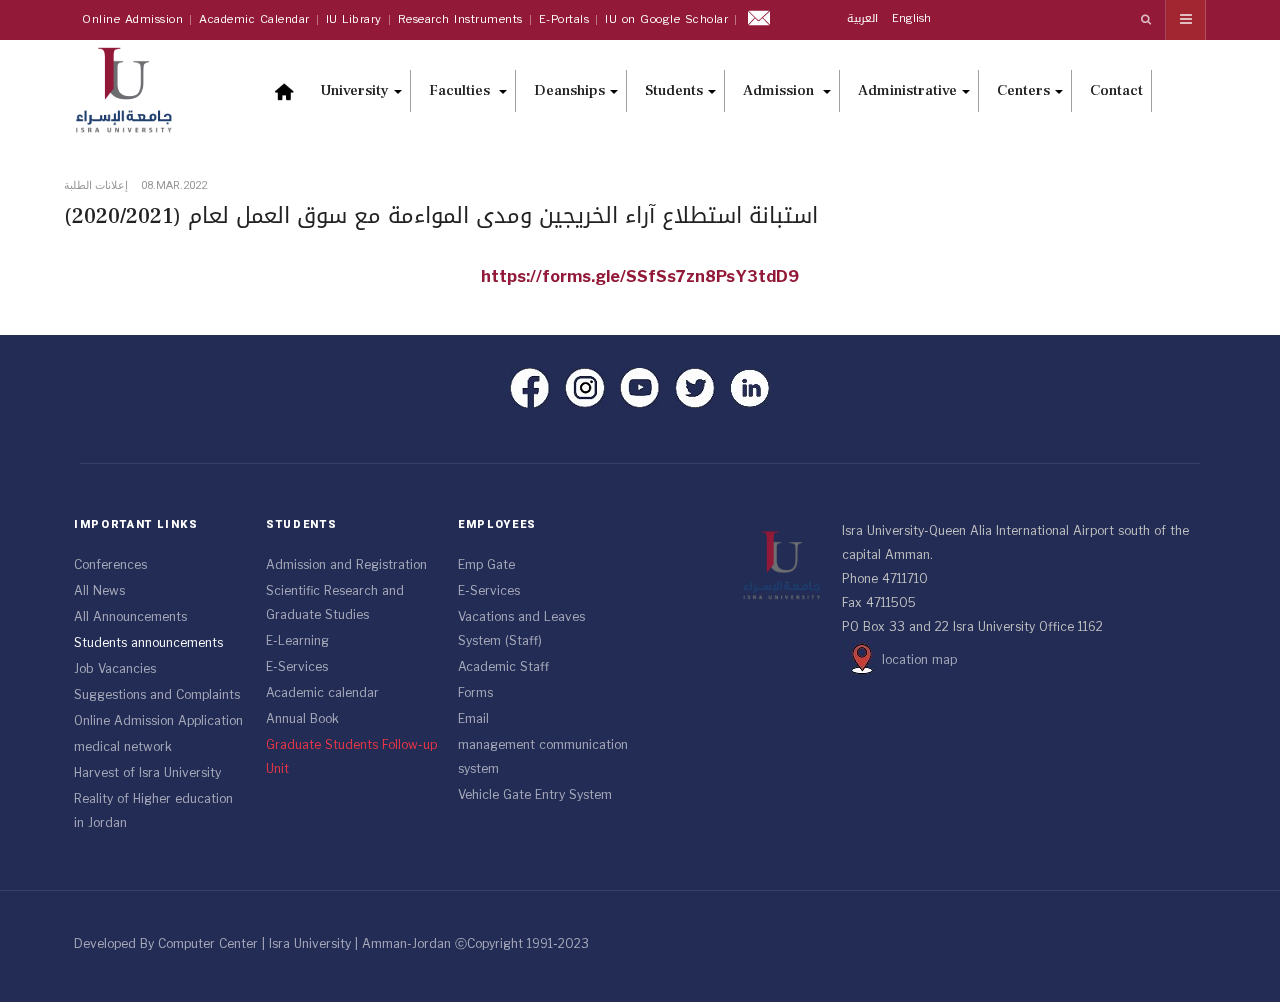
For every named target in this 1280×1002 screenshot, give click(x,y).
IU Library (354, 19)
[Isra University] (134, 88)
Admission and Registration (346, 565)
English (911, 18)
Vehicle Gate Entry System (535, 795)
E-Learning (297, 641)
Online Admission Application (158, 721)
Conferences (110, 565)
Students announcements (148, 643)
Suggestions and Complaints (157, 695)
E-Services (297, 667)
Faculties (461, 90)
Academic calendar (322, 693)
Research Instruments (460, 19)
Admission (780, 90)
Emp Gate (486, 565)
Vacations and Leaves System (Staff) (521, 629)
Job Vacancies (115, 669)
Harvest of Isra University (147, 773)
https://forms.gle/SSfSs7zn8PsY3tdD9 (640, 276)
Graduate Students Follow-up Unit (351, 757)
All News (99, 591)
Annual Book (302, 719)
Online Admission (132, 19)
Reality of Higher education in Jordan (153, 811)
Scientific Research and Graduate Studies (335, 603)
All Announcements (130, 617)
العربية (864, 18)
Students (674, 90)
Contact (1116, 90)
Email (473, 719)
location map (919, 660)
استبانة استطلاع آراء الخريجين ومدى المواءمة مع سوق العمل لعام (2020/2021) (441, 216)
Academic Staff (503, 667)
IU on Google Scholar (666, 19)
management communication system (543, 757)
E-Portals (564, 19)
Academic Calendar (254, 19)
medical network (123, 747)
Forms (475, 693)
